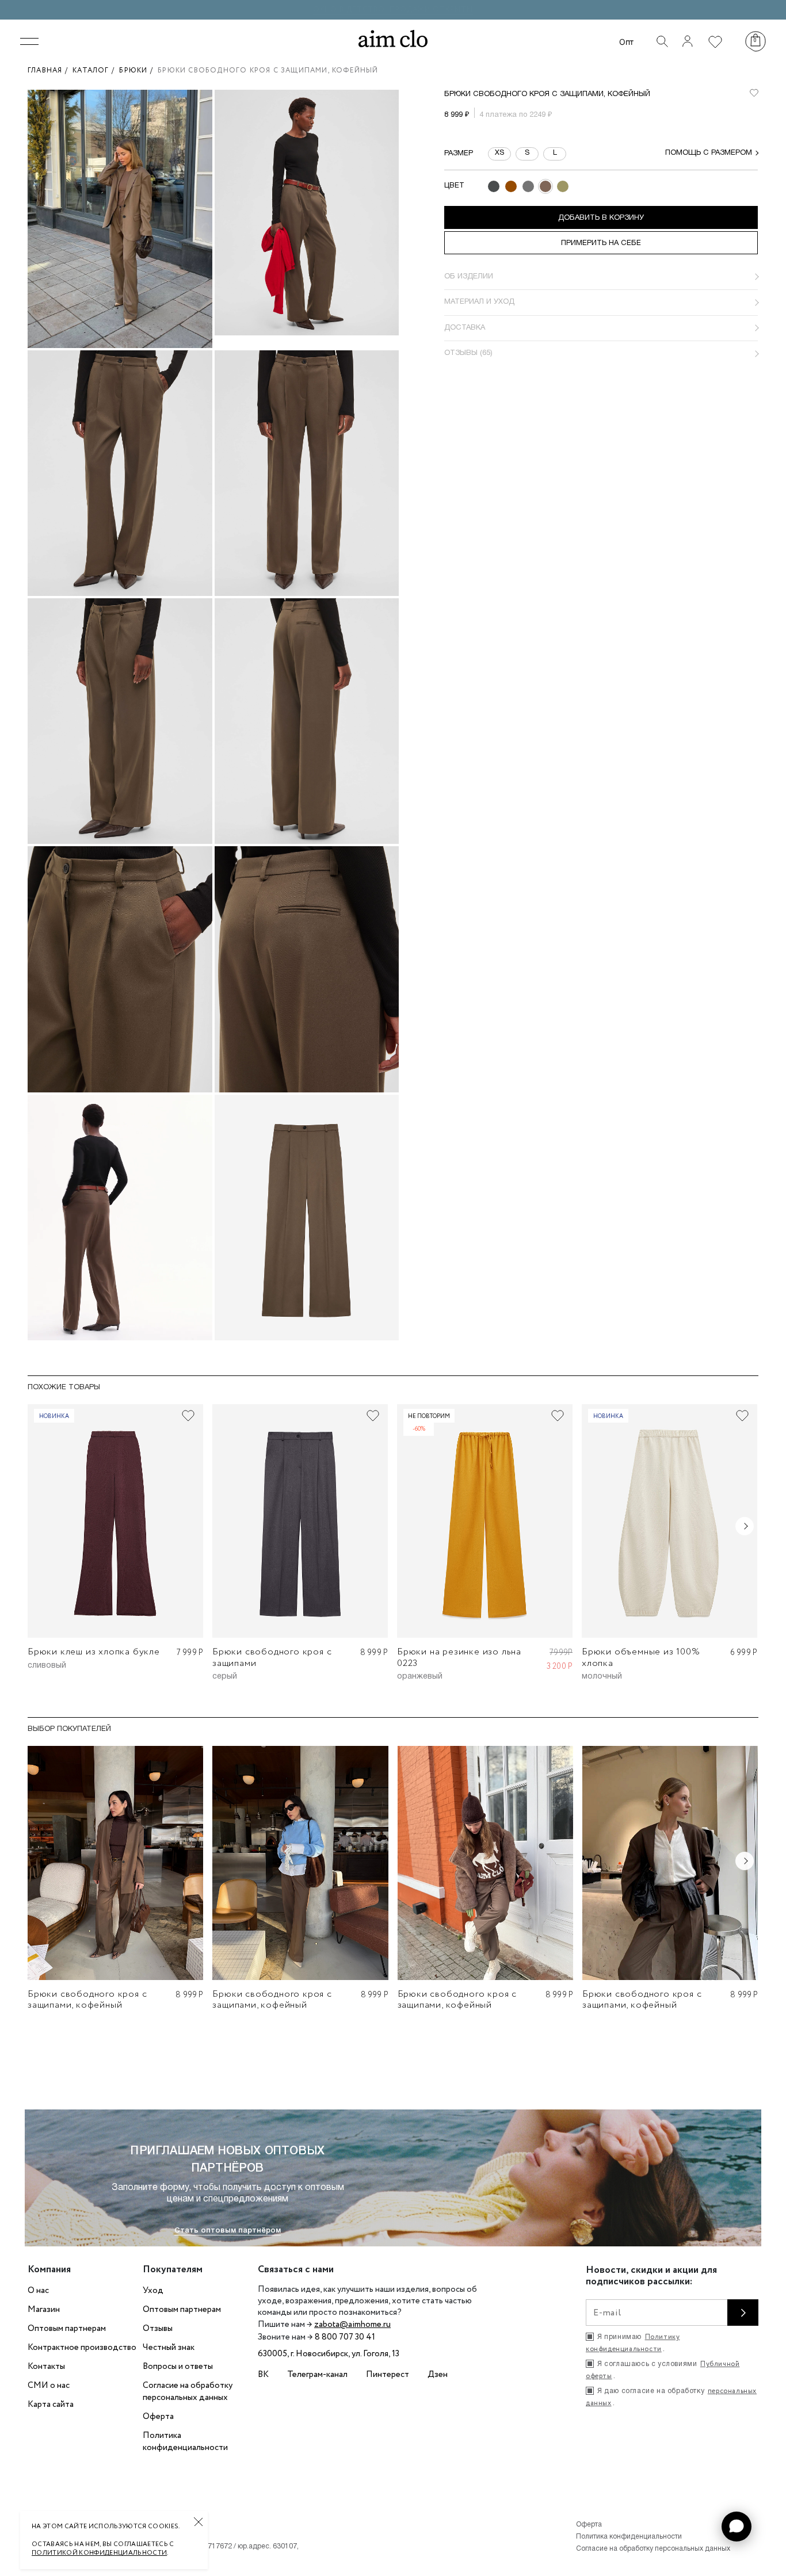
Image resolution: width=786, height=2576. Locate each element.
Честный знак (169, 2348)
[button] (737, 2527)
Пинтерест (388, 2375)
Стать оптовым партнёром (228, 2231)
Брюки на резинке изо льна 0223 (459, 1657)
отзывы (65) (468, 353)
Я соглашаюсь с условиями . (663, 2370)
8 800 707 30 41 (345, 2337)
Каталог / (96, 70)
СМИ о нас (49, 2386)
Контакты (46, 2367)
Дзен (438, 2375)
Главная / (50, 70)
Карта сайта (51, 2405)
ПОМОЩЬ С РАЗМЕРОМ (709, 153)
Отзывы (158, 2329)
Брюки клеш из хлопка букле (94, 1652)
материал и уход (479, 302)
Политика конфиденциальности (185, 2442)
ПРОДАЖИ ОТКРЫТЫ (431, 9)
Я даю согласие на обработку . (671, 2397)
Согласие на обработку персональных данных (188, 2392)
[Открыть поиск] (662, 41)
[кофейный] (545, 186)
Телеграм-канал (317, 2375)
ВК (263, 2375)
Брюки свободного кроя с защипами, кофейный (87, 2000)
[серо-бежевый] (563, 186)
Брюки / (138, 70)
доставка (465, 328)
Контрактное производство (82, 2348)
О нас (38, 2291)
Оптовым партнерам (67, 2329)
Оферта (158, 2417)
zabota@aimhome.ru (352, 2325)
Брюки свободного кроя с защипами (272, 1657)
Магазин (44, 2310)
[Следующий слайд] (745, 1526)
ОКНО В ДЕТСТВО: (351, 9)
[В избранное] (754, 93)
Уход (153, 2291)
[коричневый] (511, 186)
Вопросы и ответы (178, 2367)
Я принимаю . (633, 2343)
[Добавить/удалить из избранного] (188, 1416)
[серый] (528, 186)
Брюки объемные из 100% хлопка (641, 1657)
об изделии (469, 277)
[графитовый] (494, 186)
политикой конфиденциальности (99, 2553)
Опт (626, 42)
